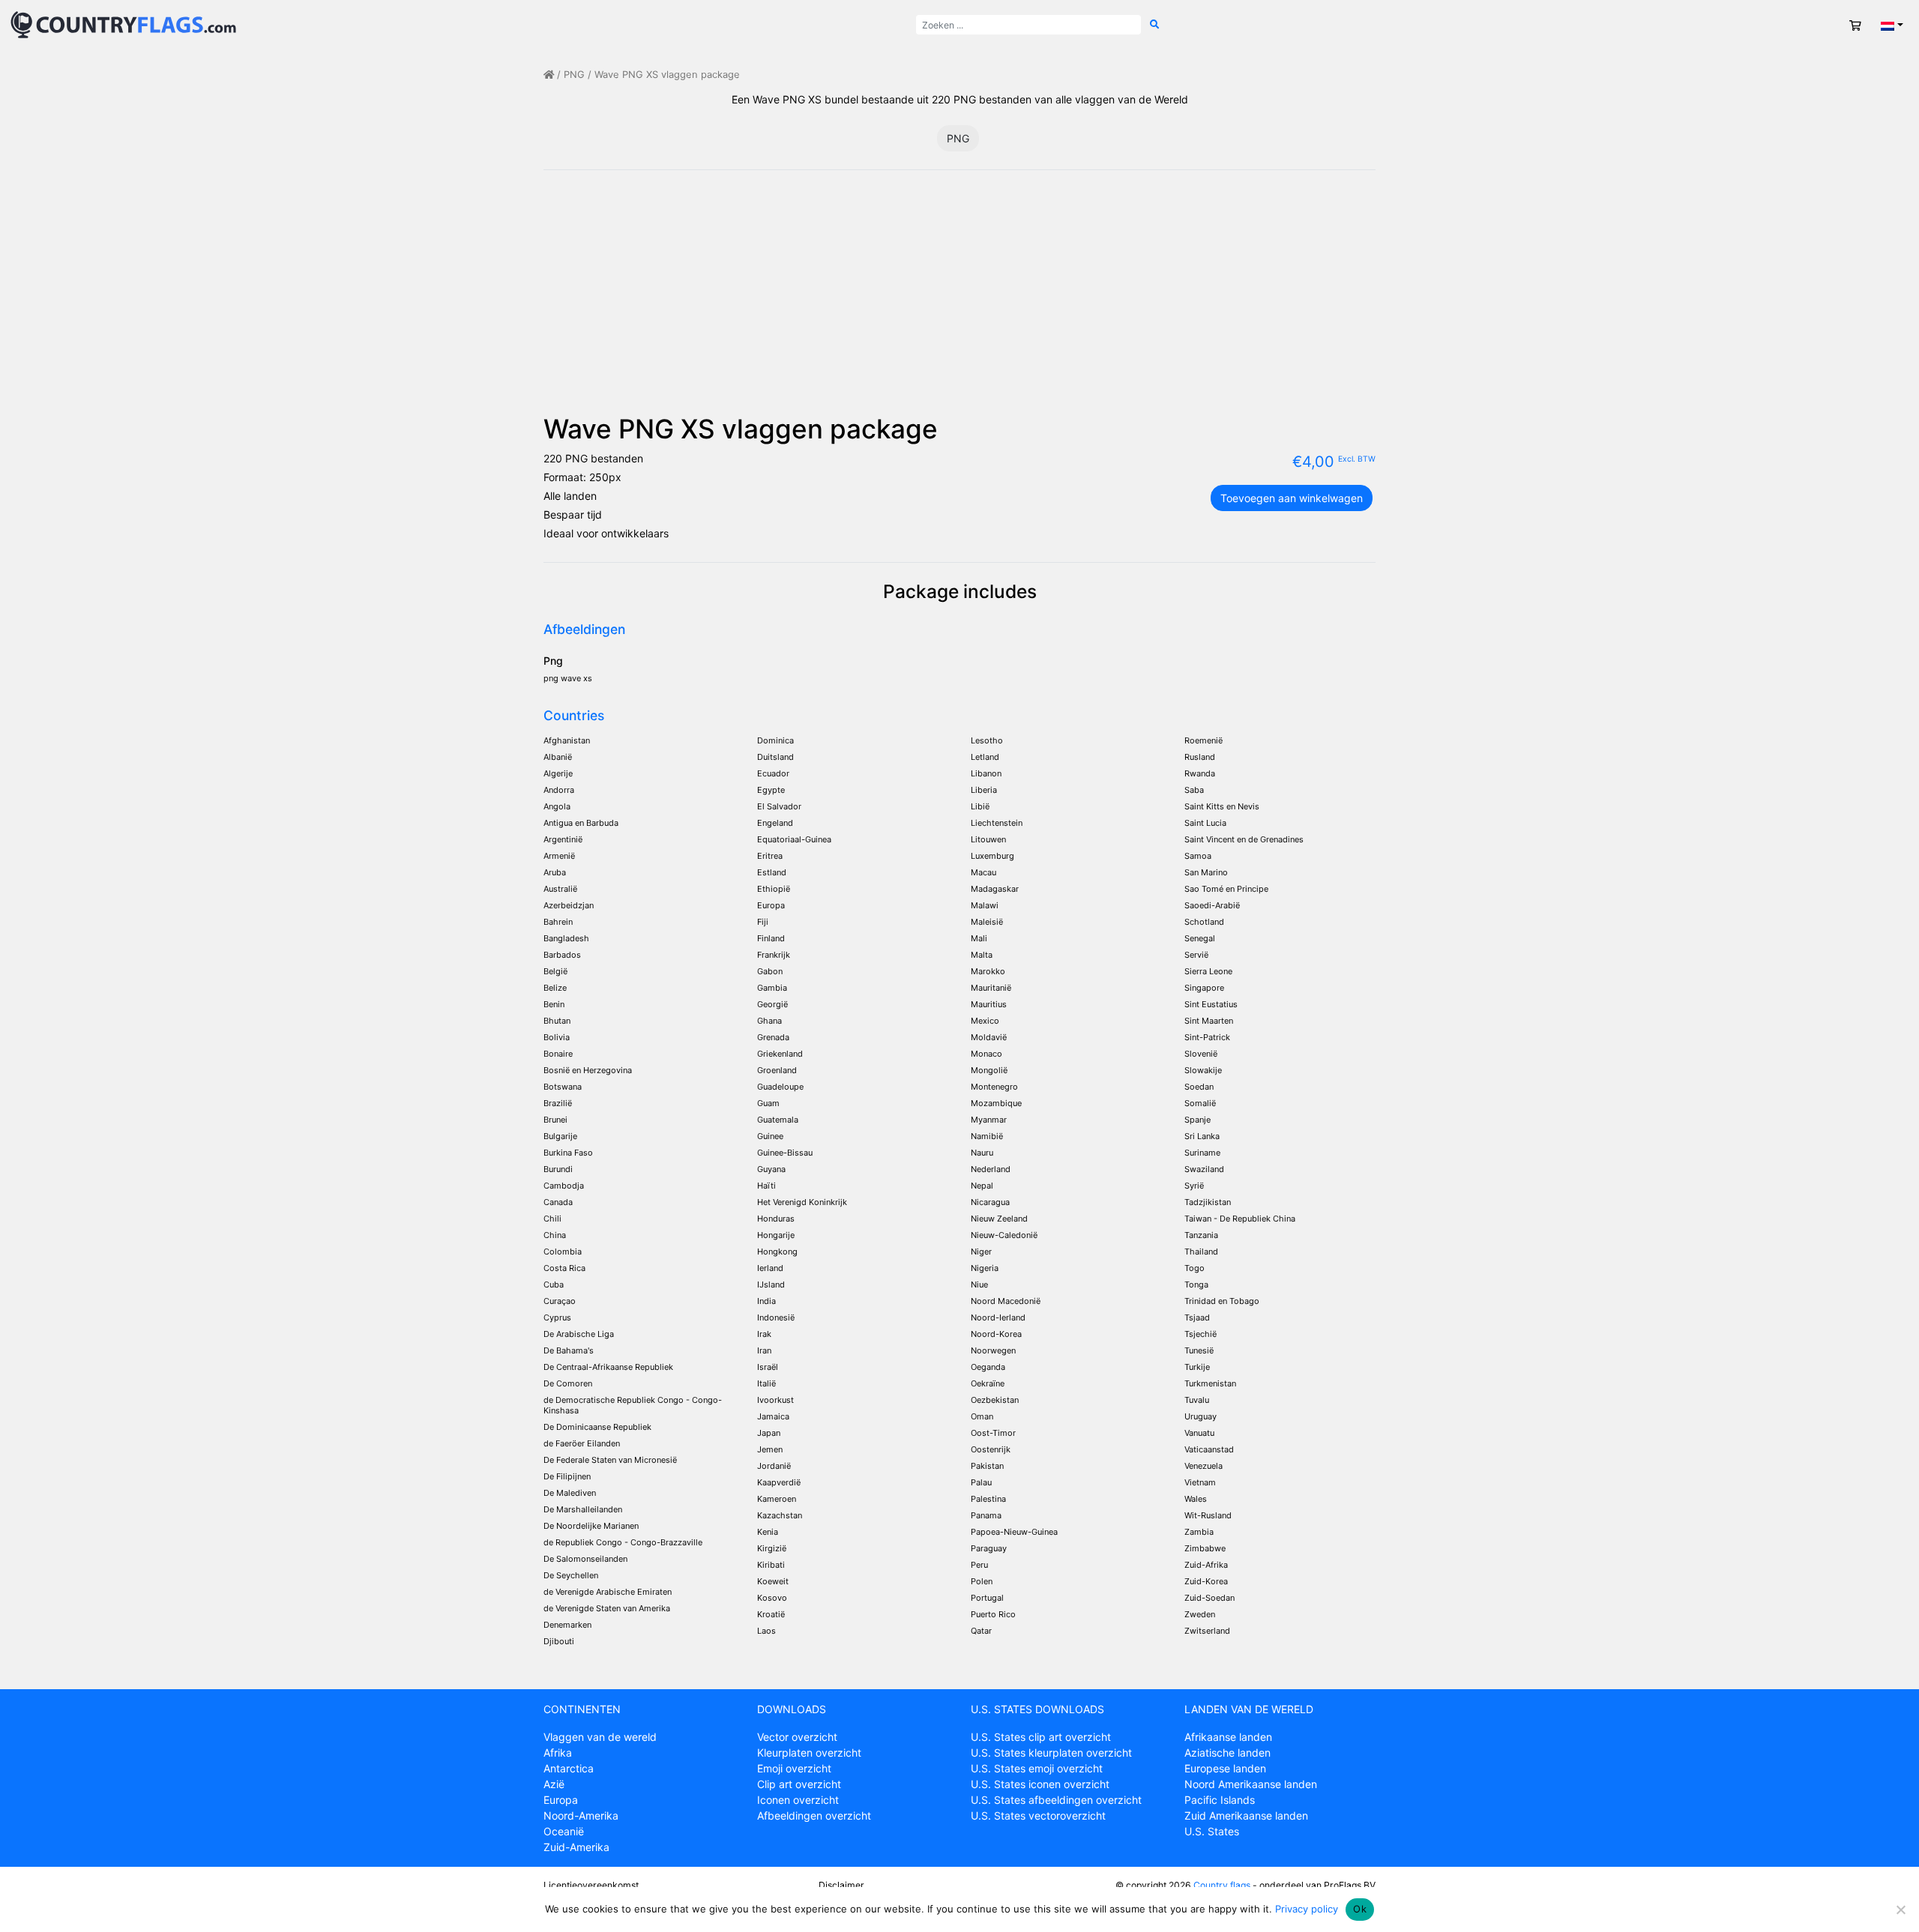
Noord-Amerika (581, 1815)
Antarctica (569, 1768)
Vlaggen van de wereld (600, 1737)
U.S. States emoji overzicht (1037, 1768)
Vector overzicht (797, 1737)
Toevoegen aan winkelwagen (1292, 498)
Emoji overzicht (794, 1768)
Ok (1360, 1909)
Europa (561, 1800)
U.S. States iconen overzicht (1040, 1784)
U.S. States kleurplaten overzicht (1051, 1753)
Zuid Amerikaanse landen (1246, 1815)
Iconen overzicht (798, 1800)
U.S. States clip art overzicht (1041, 1737)
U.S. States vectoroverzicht (1038, 1815)
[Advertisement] (959, 301)
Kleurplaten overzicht (809, 1753)
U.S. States (1212, 1831)
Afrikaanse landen (1228, 1737)
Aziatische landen (1227, 1753)
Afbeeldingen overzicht (814, 1815)
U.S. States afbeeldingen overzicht (1056, 1800)
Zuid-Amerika (576, 1847)
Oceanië (564, 1831)
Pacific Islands (1220, 1800)
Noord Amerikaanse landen (1251, 1784)
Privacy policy (1307, 1909)
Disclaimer (841, 1885)
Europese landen (1225, 1768)
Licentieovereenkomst (591, 1885)
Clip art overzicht (799, 1784)
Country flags (1222, 1885)
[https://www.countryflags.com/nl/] (123, 24)
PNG (574, 75)
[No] (1900, 1910)
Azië (554, 1784)
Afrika (558, 1753)
